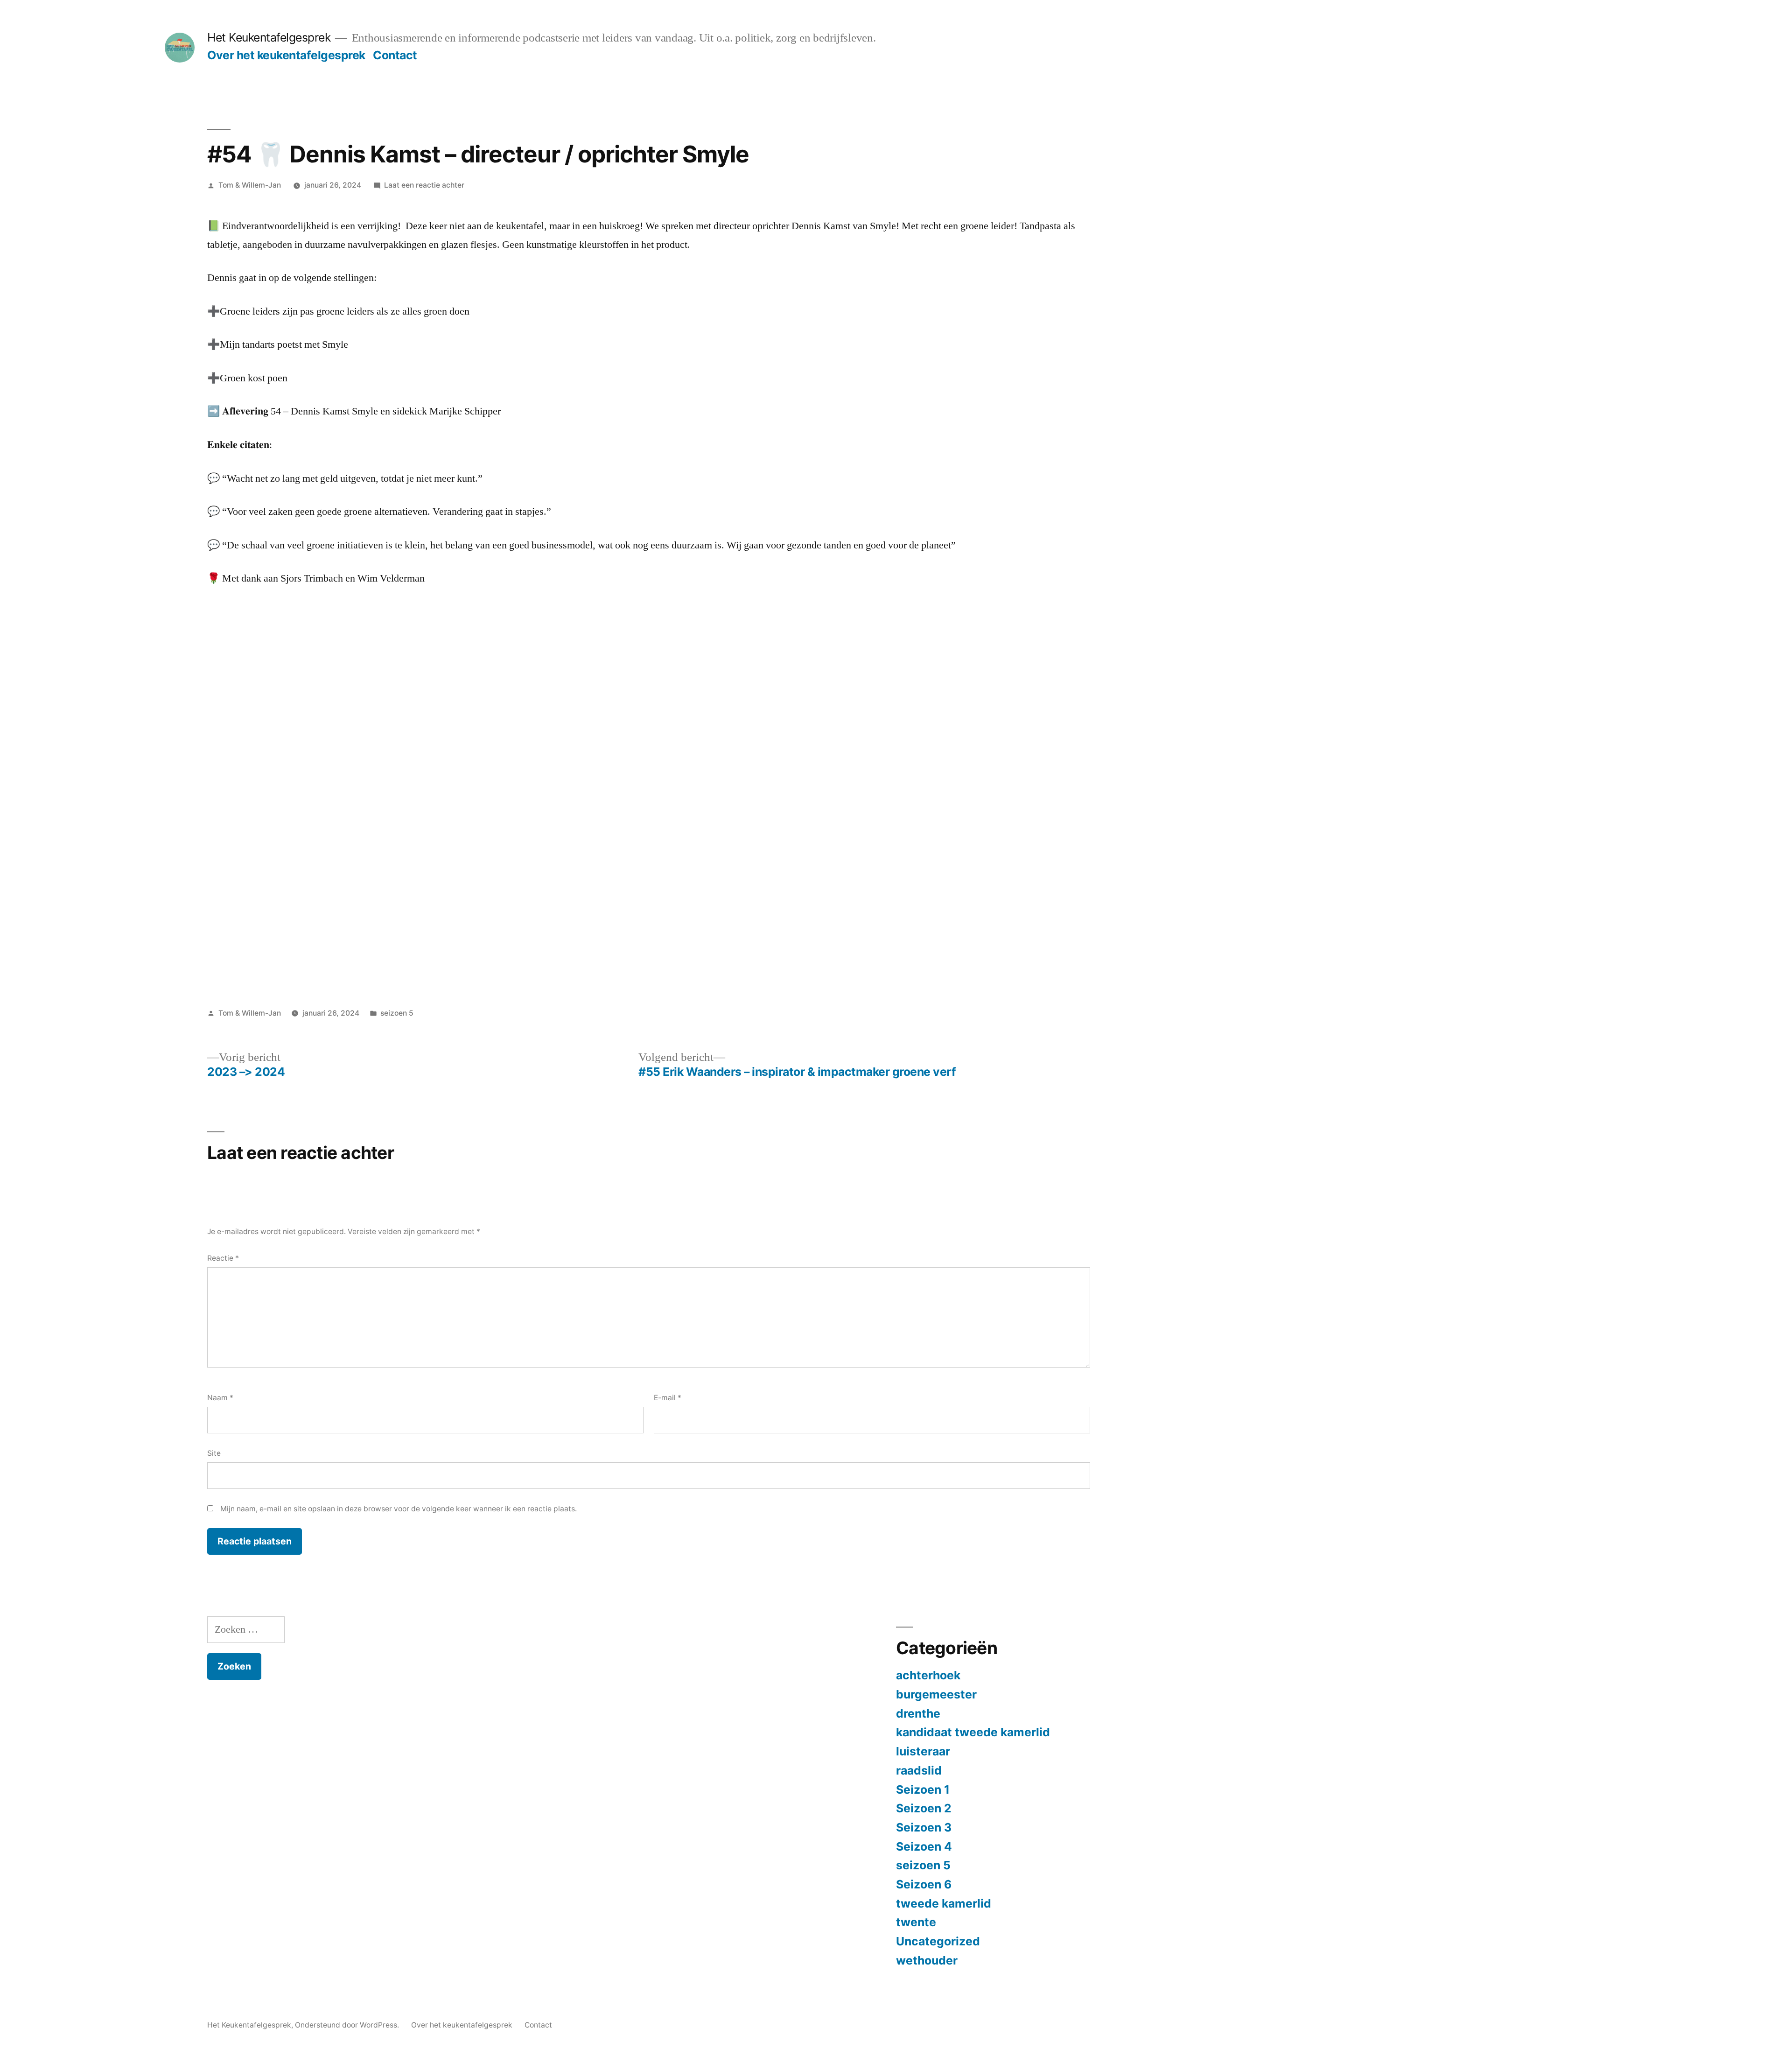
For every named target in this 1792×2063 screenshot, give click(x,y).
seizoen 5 (397, 1013)
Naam (220, 1398)
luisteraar (923, 1751)
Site (214, 1453)
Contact (395, 55)
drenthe (918, 1713)
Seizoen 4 (924, 1846)
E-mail (668, 1398)
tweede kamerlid (944, 1903)
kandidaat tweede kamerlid (973, 1732)
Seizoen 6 (924, 1884)
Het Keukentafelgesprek (269, 37)
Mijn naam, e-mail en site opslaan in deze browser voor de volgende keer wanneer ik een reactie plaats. (399, 1509)
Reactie (223, 1258)
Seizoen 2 (924, 1808)
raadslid (919, 1770)
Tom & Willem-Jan (250, 185)
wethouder (927, 1960)
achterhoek (928, 1675)
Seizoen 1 (923, 1789)
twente (916, 1922)
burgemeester (936, 1694)
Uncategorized (938, 1941)
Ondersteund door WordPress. (348, 2025)
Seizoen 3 (924, 1827)
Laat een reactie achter (424, 185)
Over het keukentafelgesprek (286, 55)
